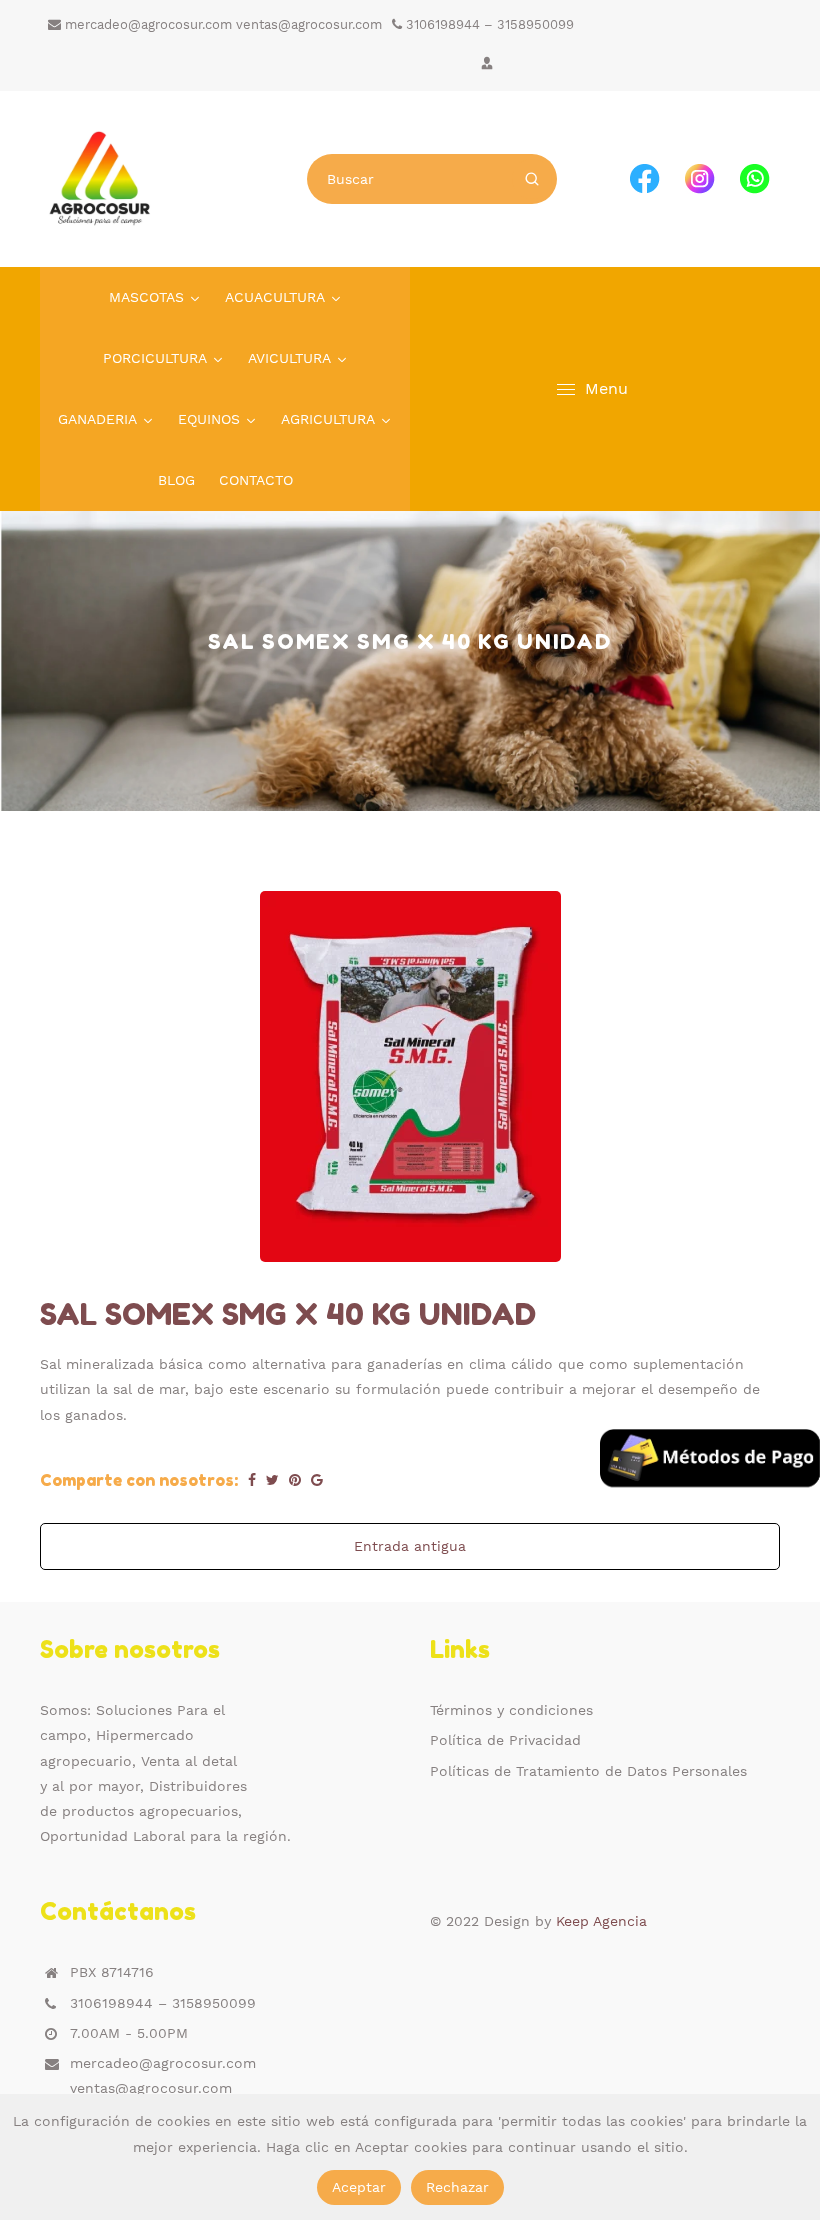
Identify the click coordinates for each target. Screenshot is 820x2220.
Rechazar (457, 2187)
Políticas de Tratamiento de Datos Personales (588, 1771)
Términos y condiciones (511, 1710)
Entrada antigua (410, 1546)
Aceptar (359, 2187)
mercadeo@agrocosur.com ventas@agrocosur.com (221, 24)
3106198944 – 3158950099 (488, 24)
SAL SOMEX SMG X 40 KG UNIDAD (288, 1314)
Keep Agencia (601, 1921)
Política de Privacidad (505, 1740)
